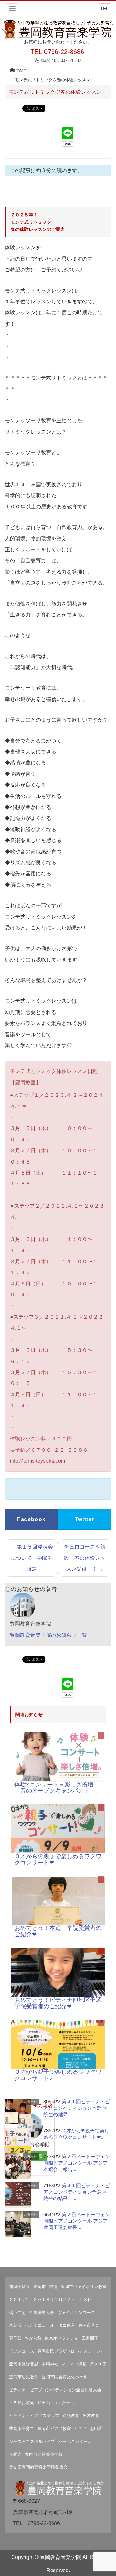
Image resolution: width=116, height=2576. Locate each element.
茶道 (53, 2287)
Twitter (85, 1519)
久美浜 (15, 2325)
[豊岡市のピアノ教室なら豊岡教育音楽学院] (58, 29)
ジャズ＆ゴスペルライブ (32, 2441)
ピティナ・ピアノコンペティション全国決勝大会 (55, 2390)
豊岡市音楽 (89, 2325)
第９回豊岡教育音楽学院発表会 (38, 2467)
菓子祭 (15, 2338)
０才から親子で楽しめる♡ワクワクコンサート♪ (58, 2075)
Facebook (31, 1519)
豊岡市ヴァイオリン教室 (84, 2287)
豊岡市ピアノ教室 (54, 2429)
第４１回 (98, 2364)
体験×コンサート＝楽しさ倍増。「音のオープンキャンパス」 (57, 1788)
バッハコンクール (75, 2441)
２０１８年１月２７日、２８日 (63, 2300)
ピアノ (80, 2429)
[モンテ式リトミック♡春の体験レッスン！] (58, 1757)
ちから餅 (33, 2338)
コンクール (64, 2403)
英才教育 (91, 2416)
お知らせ (31, 2102)
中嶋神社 (50, 2364)
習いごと (17, 2312)
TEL (104, 9)
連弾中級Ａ (19, 2287)
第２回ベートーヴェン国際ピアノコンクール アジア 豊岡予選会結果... (77, 2221)
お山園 (96, 2429)
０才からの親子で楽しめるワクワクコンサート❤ (58, 1860)
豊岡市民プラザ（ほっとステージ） (71, 2351)
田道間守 (90, 2338)
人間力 (15, 2454)
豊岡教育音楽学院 (61, 2557)
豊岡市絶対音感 (24, 2364)
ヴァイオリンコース (76, 2312)
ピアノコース (22, 2351)
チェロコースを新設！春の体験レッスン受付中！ (85, 1558)
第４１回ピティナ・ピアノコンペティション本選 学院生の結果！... (77, 2108)
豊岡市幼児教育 (24, 2377)
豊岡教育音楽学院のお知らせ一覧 (48, 1635)
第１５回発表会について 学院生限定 (32, 1558)
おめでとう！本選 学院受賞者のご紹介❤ (58, 1931)
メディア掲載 (74, 2364)
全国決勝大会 (42, 2312)
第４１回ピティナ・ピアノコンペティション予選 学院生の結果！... (77, 2192)
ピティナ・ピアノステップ (34, 2416)
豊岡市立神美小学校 (44, 2454)
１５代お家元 (22, 2403)
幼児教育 (71, 2416)
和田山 (44, 2403)
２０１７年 (19, 2300)
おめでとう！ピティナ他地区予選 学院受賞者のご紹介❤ (61, 2003)
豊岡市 (39, 2287)
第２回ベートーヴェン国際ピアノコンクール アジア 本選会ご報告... (77, 2163)
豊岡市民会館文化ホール (65, 2377)
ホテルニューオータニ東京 (50, 2325)
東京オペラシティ (62, 2338)
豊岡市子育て (22, 2429)
